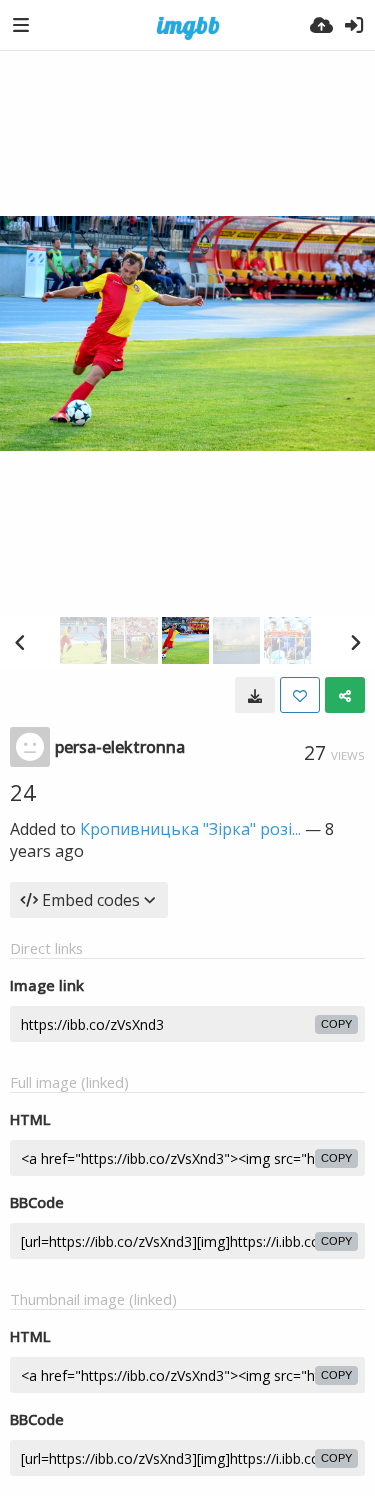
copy (336, 1024)
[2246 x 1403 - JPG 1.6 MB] (255, 695)
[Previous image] (20, 642)
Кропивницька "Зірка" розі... (190, 829)
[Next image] (355, 642)
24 (23, 792)
